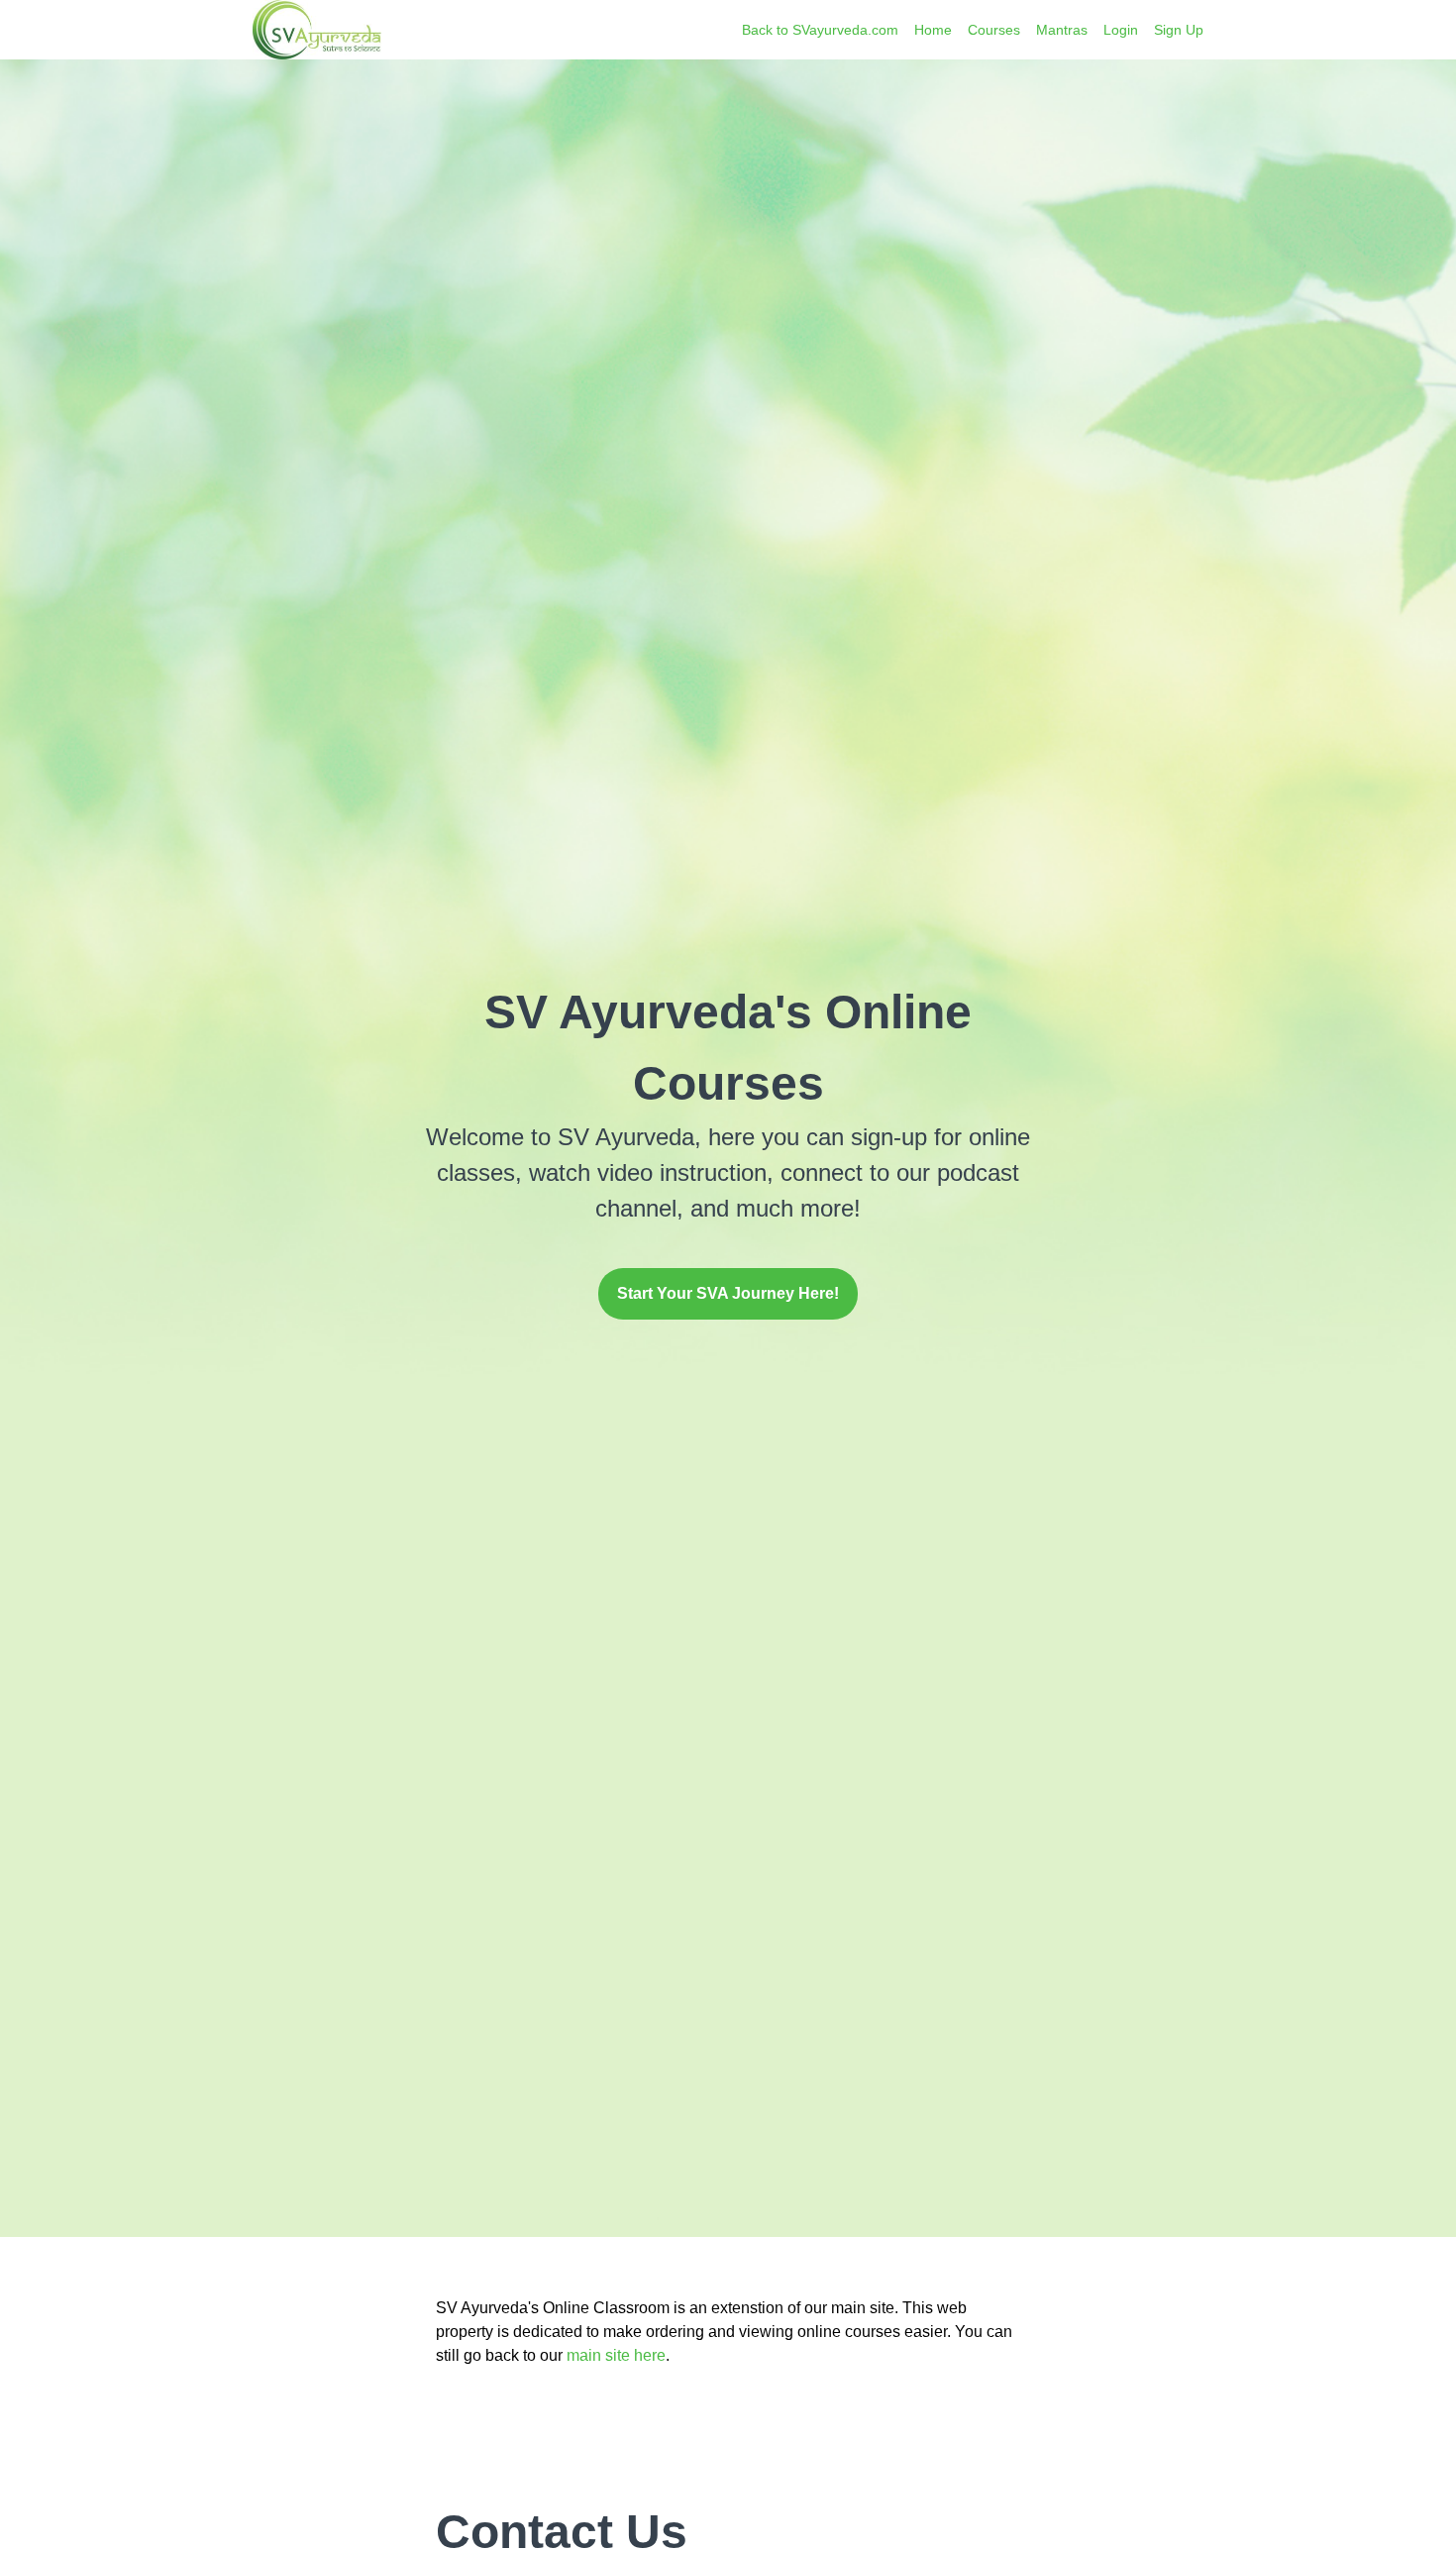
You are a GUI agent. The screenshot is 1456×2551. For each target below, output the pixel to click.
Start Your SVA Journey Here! (728, 1293)
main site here (616, 2355)
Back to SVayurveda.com (820, 30)
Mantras (1062, 30)
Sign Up (1179, 30)
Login (1121, 30)
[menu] (965, 30)
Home (933, 30)
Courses (994, 30)
